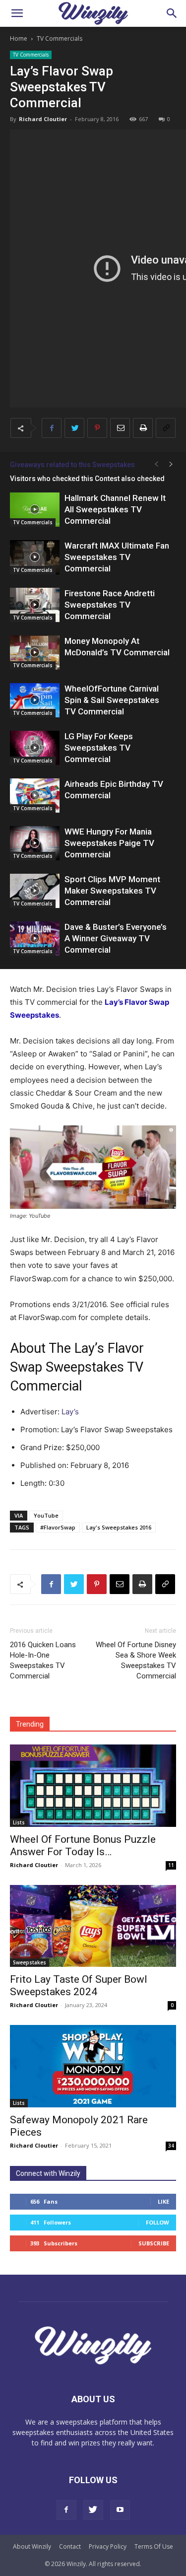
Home (19, 38)
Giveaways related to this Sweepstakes (72, 465)
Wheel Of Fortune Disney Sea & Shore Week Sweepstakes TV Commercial (136, 1660)
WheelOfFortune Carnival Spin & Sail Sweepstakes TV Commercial (112, 700)
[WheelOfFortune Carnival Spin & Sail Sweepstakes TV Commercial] (35, 700)
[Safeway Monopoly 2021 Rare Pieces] (93, 2066)
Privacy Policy (108, 2546)
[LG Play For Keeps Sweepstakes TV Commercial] (35, 748)
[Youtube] (120, 2510)
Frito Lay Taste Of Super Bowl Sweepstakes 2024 (79, 1985)
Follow (157, 2222)
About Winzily (32, 2546)
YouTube (46, 1515)
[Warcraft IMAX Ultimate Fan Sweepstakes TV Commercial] (35, 557)
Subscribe (154, 2243)
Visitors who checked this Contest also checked (87, 479)
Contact (70, 2546)
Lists (19, 1822)
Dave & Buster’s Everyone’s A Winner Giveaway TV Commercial (116, 938)
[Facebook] (52, 428)
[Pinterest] (97, 428)
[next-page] (171, 464)
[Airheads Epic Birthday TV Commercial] (35, 796)
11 (171, 1865)
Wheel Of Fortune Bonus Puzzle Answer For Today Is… (83, 1845)
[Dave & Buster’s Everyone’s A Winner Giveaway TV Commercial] (35, 939)
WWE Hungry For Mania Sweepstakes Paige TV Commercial (109, 843)
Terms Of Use (154, 2546)
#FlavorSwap (58, 1527)
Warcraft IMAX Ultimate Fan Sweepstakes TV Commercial (117, 557)
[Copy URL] (166, 428)
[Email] (120, 428)
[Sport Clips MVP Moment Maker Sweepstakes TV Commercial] (35, 891)
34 (171, 2146)
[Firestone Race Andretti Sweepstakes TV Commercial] (35, 605)
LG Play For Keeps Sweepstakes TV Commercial (99, 748)
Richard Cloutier (43, 119)
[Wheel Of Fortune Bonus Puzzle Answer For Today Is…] (93, 1785)
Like (163, 2201)
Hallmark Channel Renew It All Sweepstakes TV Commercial (115, 509)
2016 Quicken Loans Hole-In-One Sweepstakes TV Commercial (43, 1660)
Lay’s (70, 1412)
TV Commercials (60, 38)
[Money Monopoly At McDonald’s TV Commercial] (35, 653)
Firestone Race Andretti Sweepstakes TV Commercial (110, 605)
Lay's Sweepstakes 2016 (119, 1527)
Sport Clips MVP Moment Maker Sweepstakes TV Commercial (112, 891)
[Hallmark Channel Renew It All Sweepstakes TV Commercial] (35, 510)
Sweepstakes (30, 1962)
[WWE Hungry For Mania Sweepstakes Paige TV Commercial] (35, 843)
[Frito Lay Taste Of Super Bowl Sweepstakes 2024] (93, 1926)
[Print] (143, 428)
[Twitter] (74, 428)
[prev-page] (156, 464)
